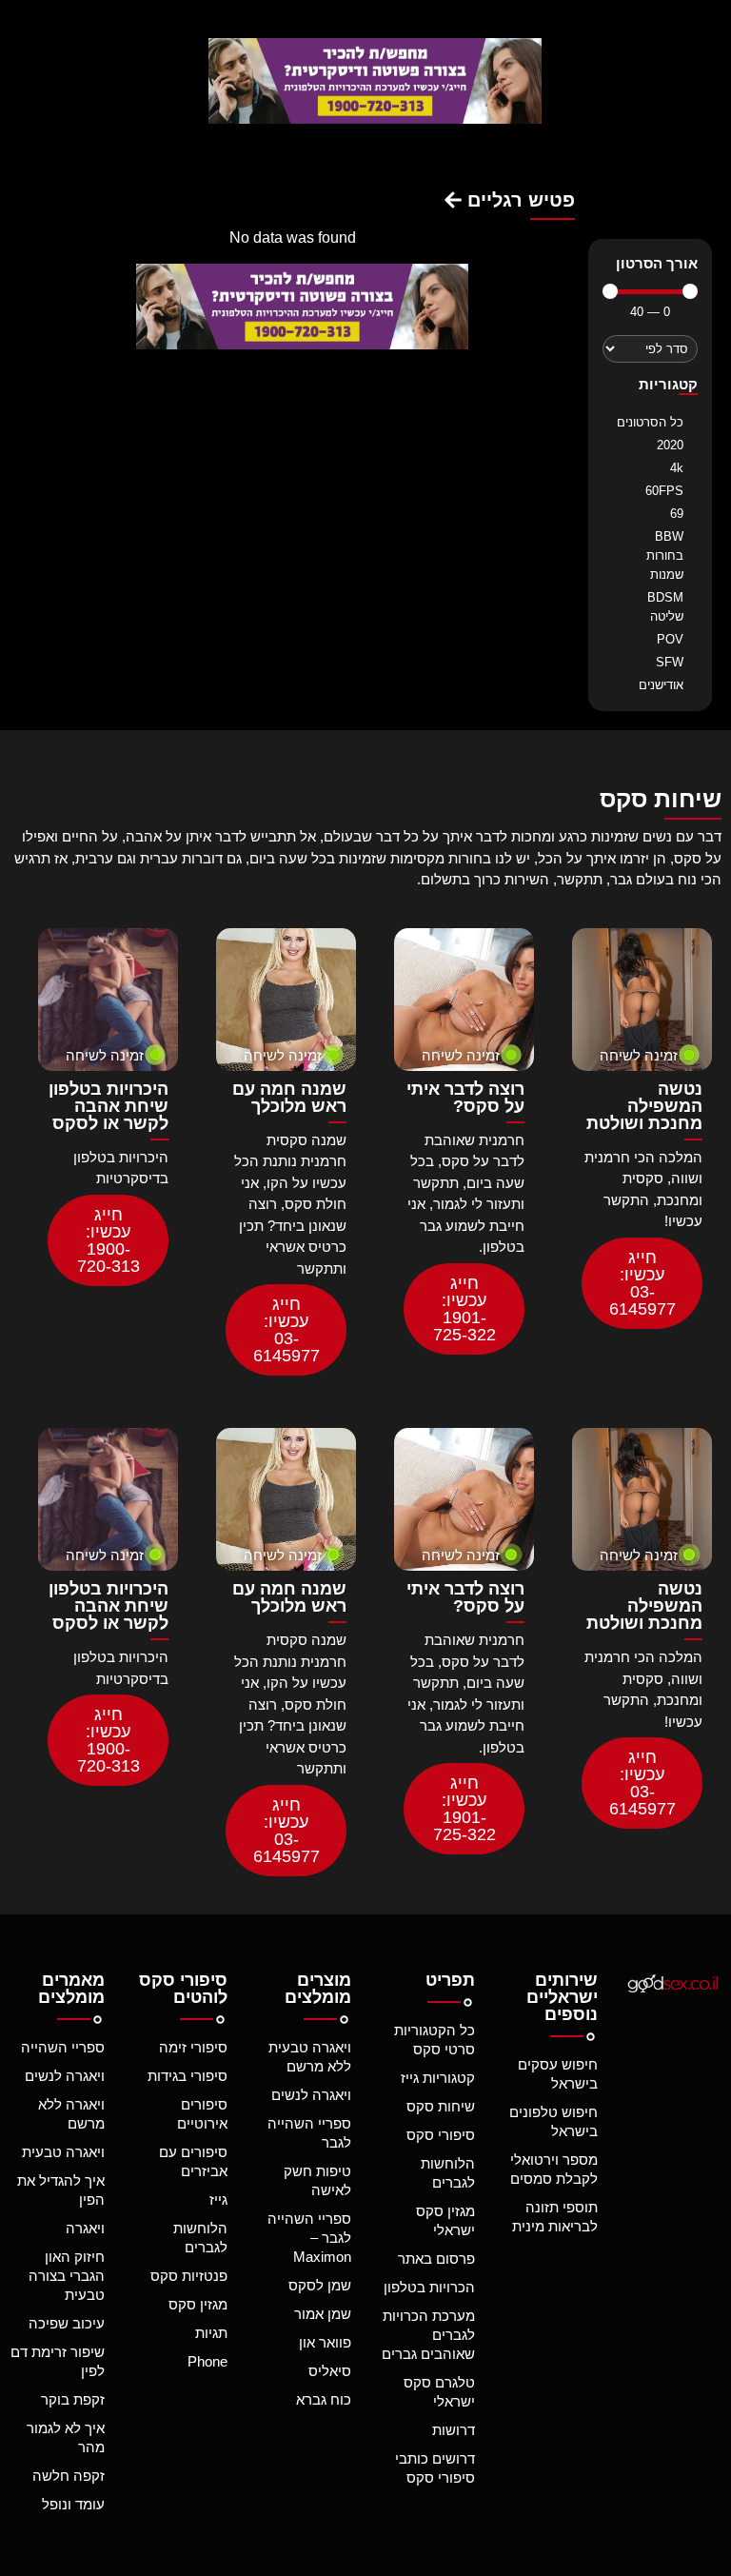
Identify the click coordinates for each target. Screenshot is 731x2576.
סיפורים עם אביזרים (193, 2161)
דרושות (454, 2430)
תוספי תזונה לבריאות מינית (555, 2217)
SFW (670, 662)
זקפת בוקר (73, 2399)
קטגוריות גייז (438, 2078)
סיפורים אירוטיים (202, 2114)
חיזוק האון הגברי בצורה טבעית (67, 2276)
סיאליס (330, 2371)
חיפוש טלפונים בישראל (553, 2121)
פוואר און (325, 2342)
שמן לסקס (320, 2285)
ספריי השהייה (63, 2047)
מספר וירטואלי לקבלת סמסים (554, 2169)
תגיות (211, 2333)
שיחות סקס (441, 2106)
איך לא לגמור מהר (66, 2437)
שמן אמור (323, 2314)
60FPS (664, 491)
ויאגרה (85, 2228)
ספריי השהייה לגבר (309, 2133)
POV (670, 639)
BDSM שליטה (665, 607)
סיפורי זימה (193, 2047)
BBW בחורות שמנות (665, 555)
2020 (670, 445)
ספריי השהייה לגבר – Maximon (309, 2238)
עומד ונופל (73, 2504)
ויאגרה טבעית (63, 2152)
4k (677, 468)
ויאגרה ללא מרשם (71, 2114)
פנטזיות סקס (189, 2276)
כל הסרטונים (650, 422)
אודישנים (661, 685)
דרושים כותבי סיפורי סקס (435, 2468)
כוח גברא (324, 2399)
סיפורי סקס (441, 2135)
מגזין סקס (198, 2304)
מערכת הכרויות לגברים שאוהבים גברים (428, 2335)
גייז (218, 2200)
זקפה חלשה (69, 2476)
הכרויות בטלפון (429, 2287)
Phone (207, 2361)
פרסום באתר (436, 2259)
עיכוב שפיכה (67, 2323)
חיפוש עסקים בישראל (558, 2074)
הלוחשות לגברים (448, 2173)
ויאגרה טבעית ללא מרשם (310, 2057)
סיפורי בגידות (188, 2076)
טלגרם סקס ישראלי (439, 2392)
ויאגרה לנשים (311, 2095)
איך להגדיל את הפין (61, 2190)
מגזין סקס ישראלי (445, 2220)
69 (677, 514)
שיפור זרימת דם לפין (58, 2361)
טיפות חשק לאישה (317, 2180)
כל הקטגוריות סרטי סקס (435, 2040)
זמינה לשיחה (639, 1055)
